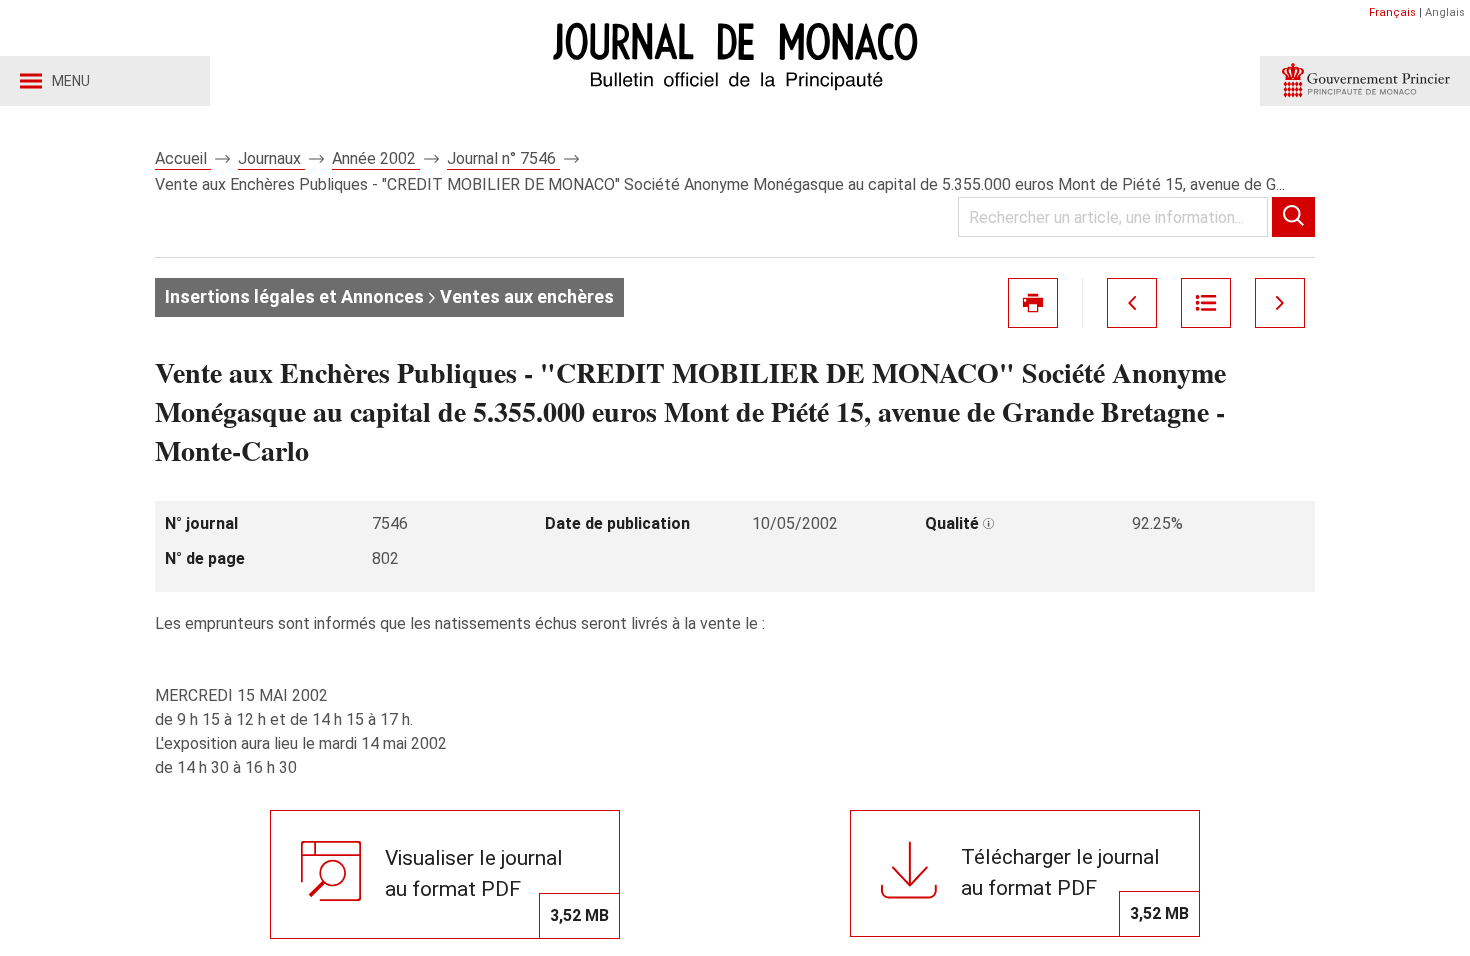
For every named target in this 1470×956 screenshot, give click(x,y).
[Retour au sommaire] (1206, 303)
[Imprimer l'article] (1033, 303)
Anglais (1445, 12)
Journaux (271, 158)
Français (1392, 12)
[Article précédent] (1132, 303)
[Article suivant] (1280, 303)
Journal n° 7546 (503, 158)
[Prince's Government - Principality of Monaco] (1365, 81)
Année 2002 (376, 158)
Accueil (183, 158)
